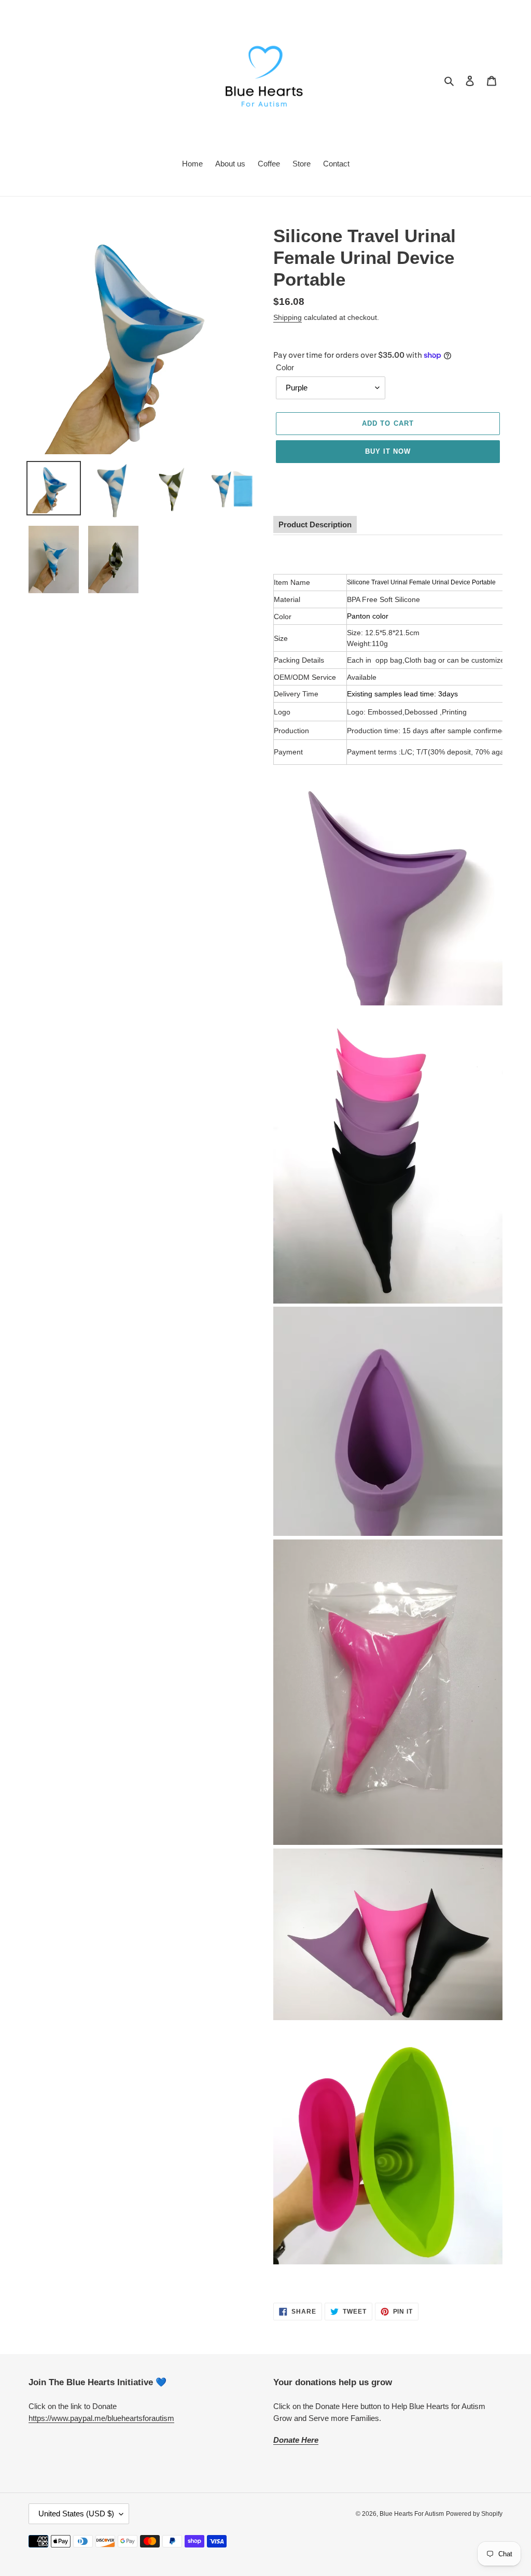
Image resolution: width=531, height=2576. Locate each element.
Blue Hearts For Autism (412, 2514)
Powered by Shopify (474, 2514)
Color (285, 367)
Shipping (288, 317)
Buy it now (388, 451)
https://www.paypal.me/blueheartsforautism (101, 2418)
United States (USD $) (76, 2514)
